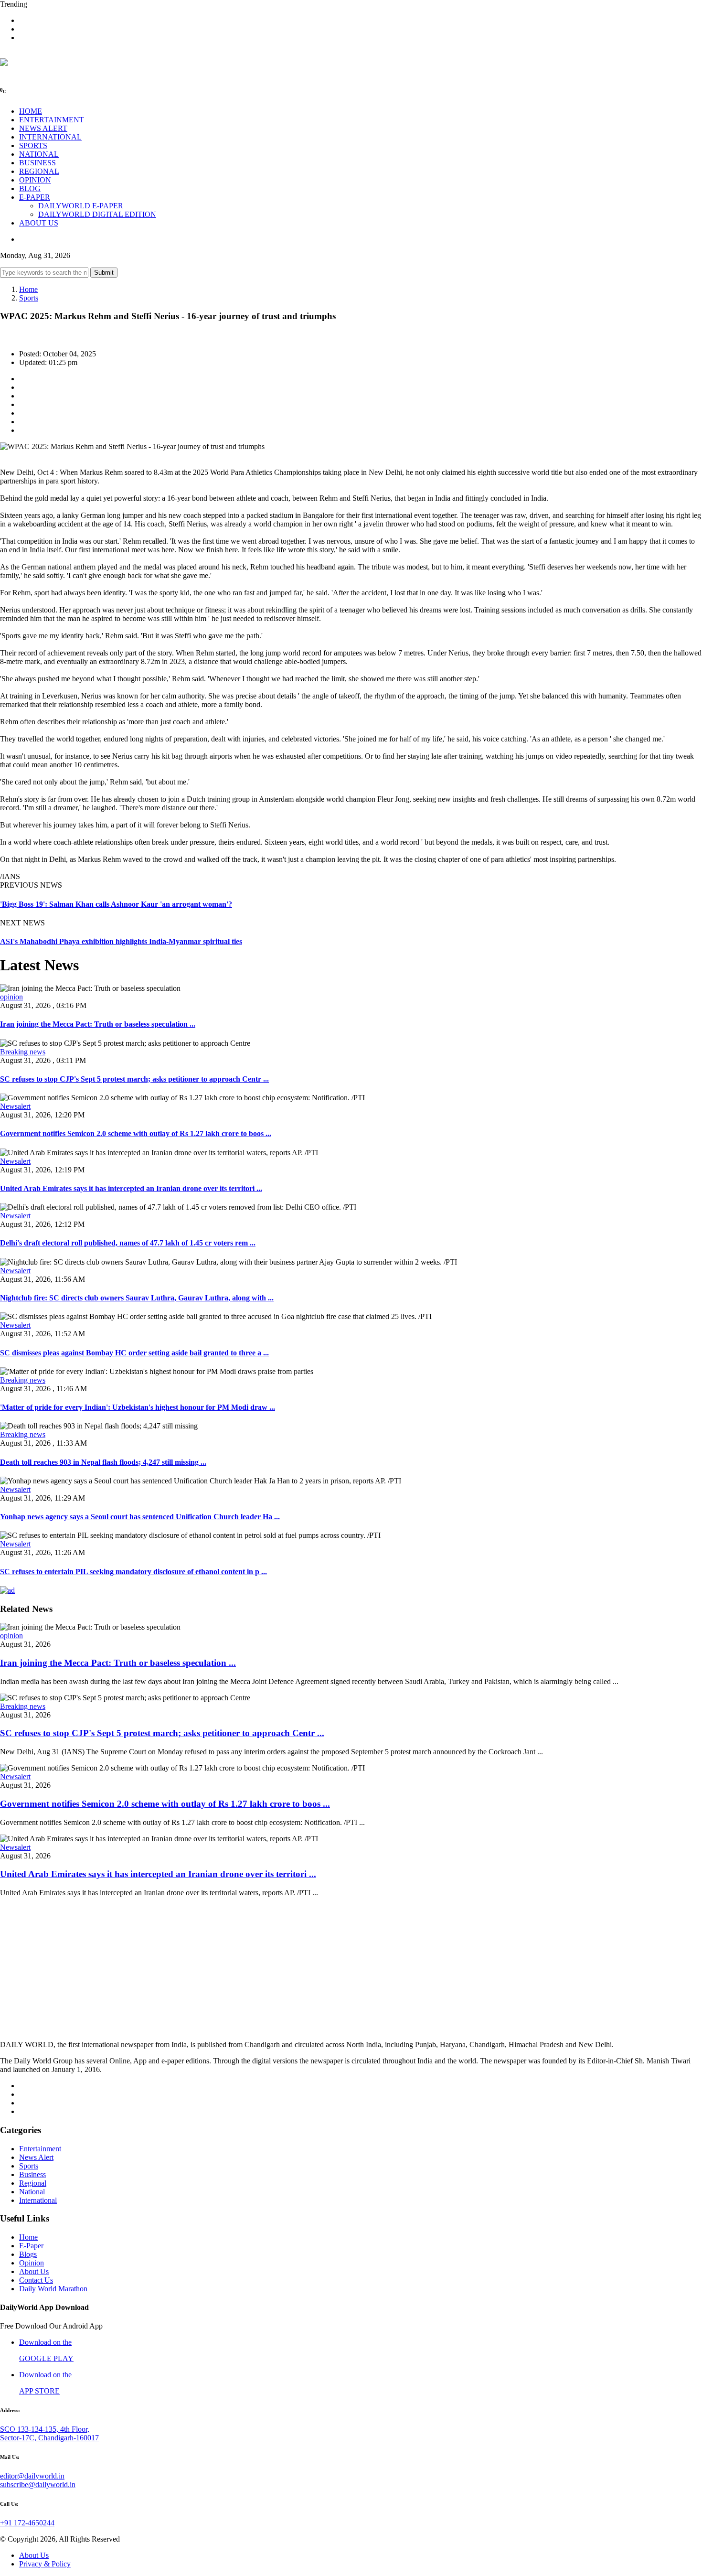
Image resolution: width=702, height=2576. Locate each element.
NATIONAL (39, 154)
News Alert (36, 2157)
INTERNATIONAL (50, 137)
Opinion (32, 2263)
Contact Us (36, 2280)
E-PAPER (35, 197)
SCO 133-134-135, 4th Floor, (45, 2429)
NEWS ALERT (43, 128)
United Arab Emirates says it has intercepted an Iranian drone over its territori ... (131, 1188)
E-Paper (31, 2246)
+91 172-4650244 (27, 2523)
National (32, 2192)
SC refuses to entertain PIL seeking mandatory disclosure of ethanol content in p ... (133, 1572)
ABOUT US (39, 223)
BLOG (30, 188)
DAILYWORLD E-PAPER (81, 206)
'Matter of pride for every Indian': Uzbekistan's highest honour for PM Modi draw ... (138, 1407)
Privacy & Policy (45, 2564)
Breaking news (23, 1052)
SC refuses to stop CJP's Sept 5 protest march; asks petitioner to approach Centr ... (134, 1079)
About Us (34, 2271)
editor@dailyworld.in (32, 2476)
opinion (11, 997)
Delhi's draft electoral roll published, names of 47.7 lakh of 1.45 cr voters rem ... (128, 1243)
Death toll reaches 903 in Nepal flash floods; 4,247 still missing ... (103, 1462)
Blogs (28, 2254)
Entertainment (40, 2149)
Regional (33, 2183)
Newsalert (15, 1106)
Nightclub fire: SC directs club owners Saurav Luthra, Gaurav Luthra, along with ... (137, 1298)
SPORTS (33, 145)
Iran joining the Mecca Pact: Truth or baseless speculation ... (98, 1024)
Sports (29, 298)
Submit (104, 273)
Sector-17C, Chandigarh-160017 (49, 2438)
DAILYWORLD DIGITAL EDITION (97, 214)
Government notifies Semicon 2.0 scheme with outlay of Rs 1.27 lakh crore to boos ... (136, 1133)
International (38, 2200)
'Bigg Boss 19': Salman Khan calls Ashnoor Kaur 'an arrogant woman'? (116, 904)
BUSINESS (37, 163)
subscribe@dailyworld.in (38, 2485)
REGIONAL (39, 171)
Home (28, 289)
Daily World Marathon (53, 2289)
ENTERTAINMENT (52, 120)
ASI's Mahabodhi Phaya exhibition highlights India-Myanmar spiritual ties (121, 941)
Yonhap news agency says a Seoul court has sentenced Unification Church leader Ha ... (140, 1517)
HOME (31, 111)
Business (32, 2174)
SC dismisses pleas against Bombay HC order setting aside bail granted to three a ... (134, 1353)
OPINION (35, 180)
